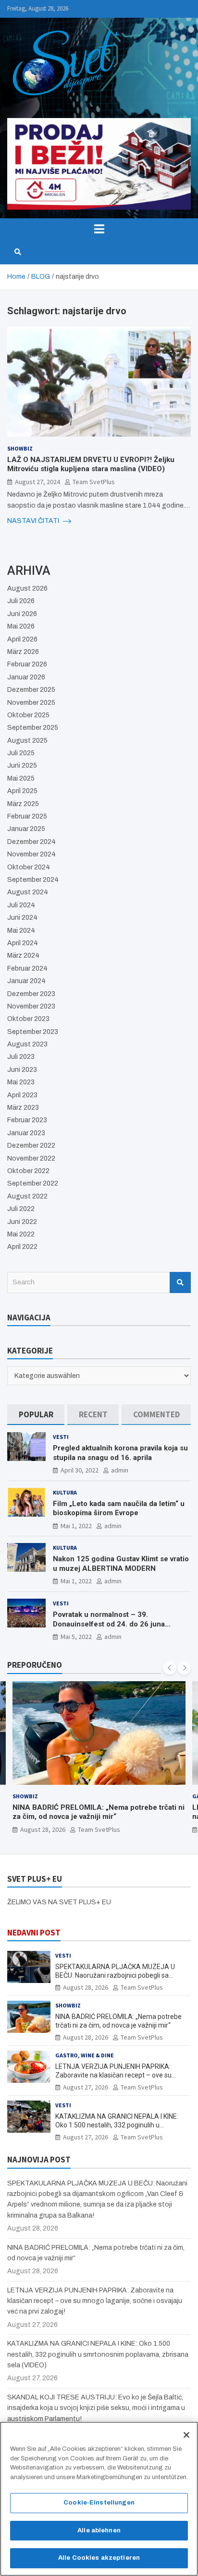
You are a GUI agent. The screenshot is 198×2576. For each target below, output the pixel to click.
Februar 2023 (27, 1120)
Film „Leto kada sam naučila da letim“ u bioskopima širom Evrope (119, 1508)
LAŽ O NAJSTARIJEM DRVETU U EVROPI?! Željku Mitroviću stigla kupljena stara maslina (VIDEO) (91, 464)
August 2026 (27, 588)
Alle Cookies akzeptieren (99, 2558)
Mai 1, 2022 (76, 1526)
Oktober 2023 (28, 1019)
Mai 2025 (21, 778)
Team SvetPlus (94, 482)
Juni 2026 (22, 614)
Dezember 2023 (31, 994)
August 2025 (27, 741)
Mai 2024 (21, 931)
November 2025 (31, 703)
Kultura (65, 1492)
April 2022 (22, 1247)
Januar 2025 (26, 829)
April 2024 (23, 943)
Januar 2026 (26, 677)
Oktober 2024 (29, 867)
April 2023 (22, 1095)
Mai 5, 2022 (76, 1637)
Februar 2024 (27, 968)
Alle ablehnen (99, 2530)
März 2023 (23, 1108)
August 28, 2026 (43, 1829)
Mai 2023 (21, 1082)
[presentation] (170, 1668)
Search (180, 1282)
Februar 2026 (27, 664)
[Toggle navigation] (99, 229)
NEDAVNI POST (34, 1933)
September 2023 (33, 1032)
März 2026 (23, 652)
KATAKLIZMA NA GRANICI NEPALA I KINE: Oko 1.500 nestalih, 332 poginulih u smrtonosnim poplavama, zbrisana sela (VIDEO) (98, 2354)
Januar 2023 (26, 1133)
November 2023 (31, 1006)
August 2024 (28, 892)
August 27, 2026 (86, 2087)
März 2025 (23, 804)
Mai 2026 (21, 626)
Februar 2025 (27, 816)
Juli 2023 (21, 1057)
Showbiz (20, 448)
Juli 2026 (21, 601)
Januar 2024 (26, 981)
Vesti (61, 1437)
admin (120, 1470)
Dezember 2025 (31, 690)
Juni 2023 (22, 1070)
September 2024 (33, 880)
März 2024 (23, 956)
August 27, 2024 (37, 482)
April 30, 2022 (80, 1470)
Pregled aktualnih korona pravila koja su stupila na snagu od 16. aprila (120, 1453)
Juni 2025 (22, 766)
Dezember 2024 (31, 842)
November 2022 (31, 1158)
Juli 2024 (21, 905)
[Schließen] (186, 2435)
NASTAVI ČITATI (34, 521)
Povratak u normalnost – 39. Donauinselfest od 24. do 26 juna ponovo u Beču (109, 1624)
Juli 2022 (21, 1209)
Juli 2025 (21, 753)
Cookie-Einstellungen (99, 2503)
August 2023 (27, 1044)
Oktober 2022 (28, 1171)
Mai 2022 (21, 1234)
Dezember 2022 (31, 1146)
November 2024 (31, 854)
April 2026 (22, 639)
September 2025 (33, 728)
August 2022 (27, 1196)
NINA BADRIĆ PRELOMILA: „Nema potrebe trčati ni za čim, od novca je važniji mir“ (99, 1812)
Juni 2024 (22, 918)
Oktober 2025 (28, 715)
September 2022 (33, 1183)
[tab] (36, 1415)
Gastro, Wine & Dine (85, 2055)
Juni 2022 (22, 1222)
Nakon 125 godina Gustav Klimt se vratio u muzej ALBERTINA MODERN (121, 1564)
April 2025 (22, 791)
